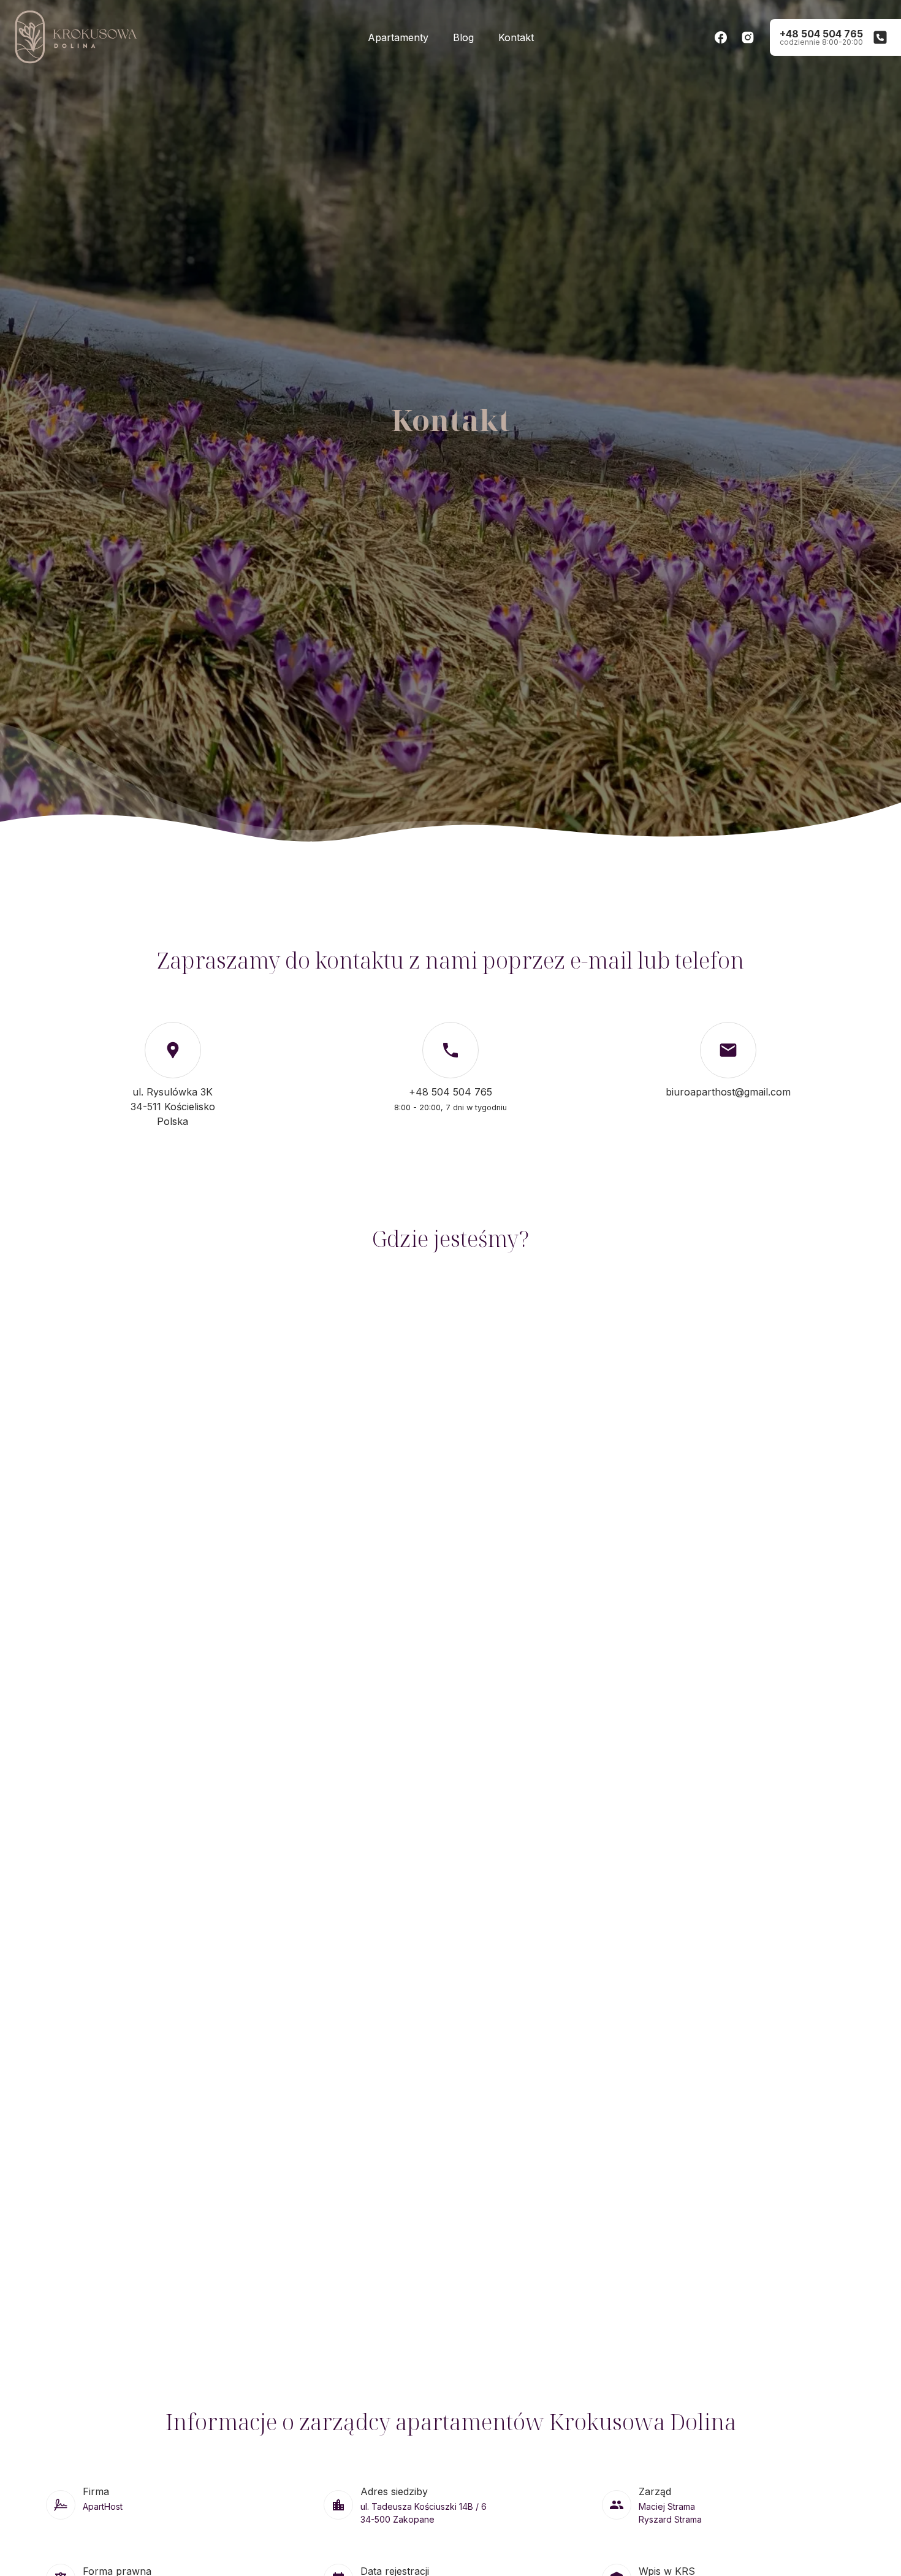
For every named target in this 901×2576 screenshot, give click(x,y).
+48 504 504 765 (450, 1092)
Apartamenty (398, 37)
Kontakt (516, 37)
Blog (463, 37)
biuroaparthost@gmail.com (728, 1092)
